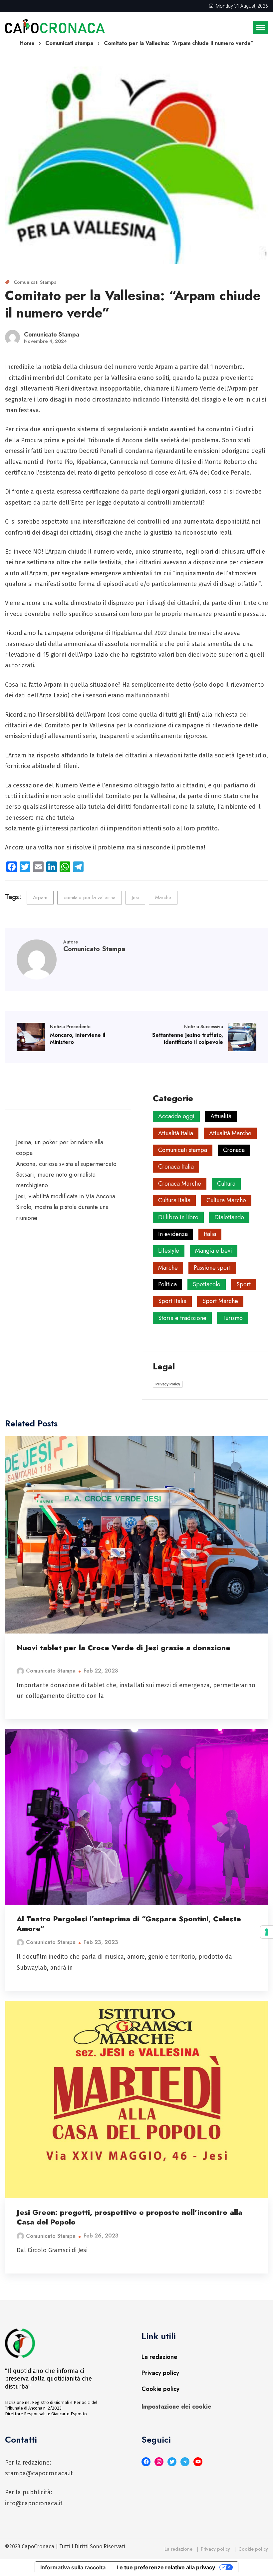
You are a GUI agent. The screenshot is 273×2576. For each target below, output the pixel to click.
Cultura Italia (174, 1200)
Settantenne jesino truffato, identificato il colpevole (188, 1039)
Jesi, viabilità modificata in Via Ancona (66, 1196)
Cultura (226, 1184)
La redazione (159, 2357)
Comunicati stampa (35, 282)
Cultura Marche (226, 1200)
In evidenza (173, 1234)
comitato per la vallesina (90, 897)
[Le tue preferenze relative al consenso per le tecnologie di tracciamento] (267, 1932)
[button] (260, 28)
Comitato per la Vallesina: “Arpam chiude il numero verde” (133, 304)
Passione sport (212, 1268)
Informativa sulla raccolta (73, 2567)
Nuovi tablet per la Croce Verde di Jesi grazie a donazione (124, 1648)
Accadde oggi (176, 1116)
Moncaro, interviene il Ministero (78, 1039)
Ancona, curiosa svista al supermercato (66, 1164)
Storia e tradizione (182, 1318)
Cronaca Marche (180, 1184)
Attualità (221, 1116)
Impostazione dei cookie (176, 2407)
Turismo (233, 1318)
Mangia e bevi (214, 1251)
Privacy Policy (168, 1384)
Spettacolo (207, 1284)
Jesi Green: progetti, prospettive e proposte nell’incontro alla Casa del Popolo (130, 2217)
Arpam (40, 897)
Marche (163, 897)
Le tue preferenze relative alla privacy (166, 2567)
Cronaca (234, 1150)
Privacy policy (160, 2373)
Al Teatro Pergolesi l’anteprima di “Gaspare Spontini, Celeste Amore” (129, 1923)
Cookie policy (160, 2389)
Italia (210, 1234)
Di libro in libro (178, 1217)
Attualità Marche (230, 1133)
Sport (244, 1284)
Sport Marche (220, 1301)
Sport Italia (172, 1301)
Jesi (135, 897)
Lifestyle (169, 1251)
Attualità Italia (176, 1133)
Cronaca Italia (176, 1167)
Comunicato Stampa (51, 1671)
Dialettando (229, 1217)
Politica (167, 1284)
